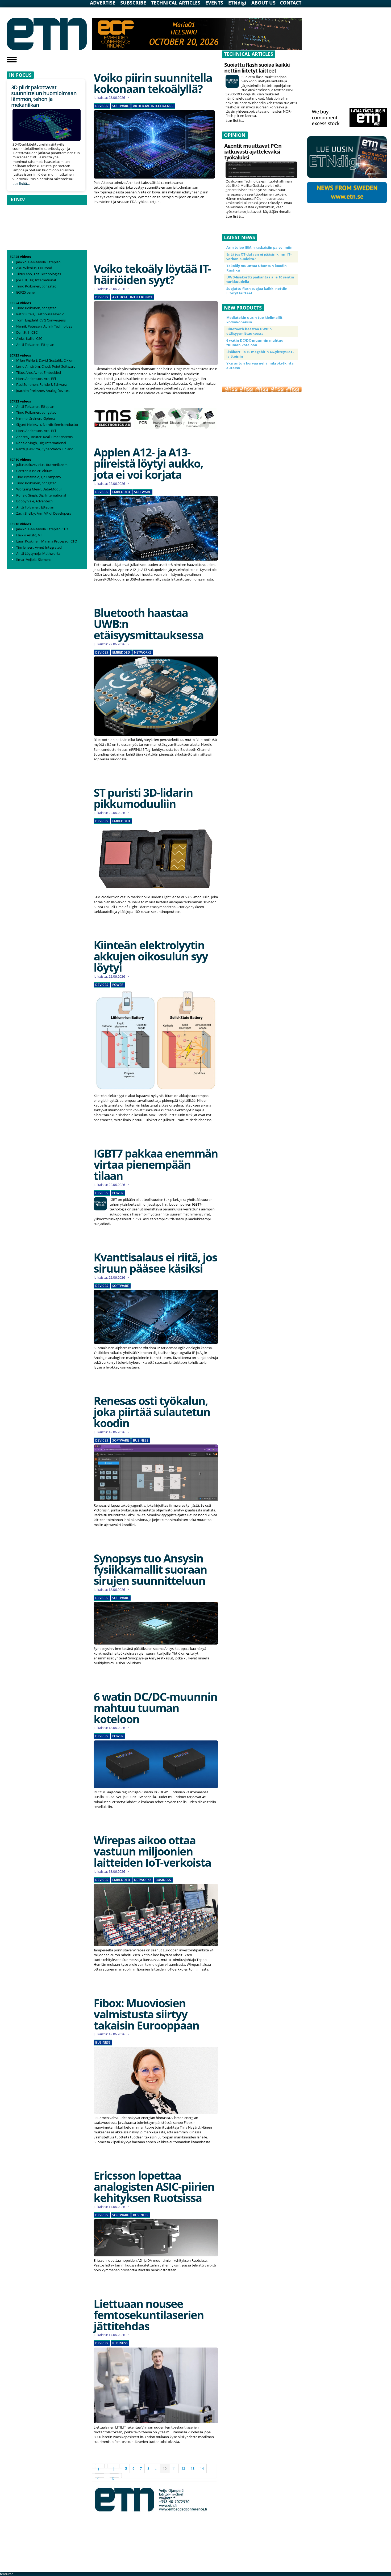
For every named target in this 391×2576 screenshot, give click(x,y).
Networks (143, 653)
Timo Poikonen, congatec (36, 286)
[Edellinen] (115, 2466)
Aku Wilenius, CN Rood (34, 268)
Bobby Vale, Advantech (34, 501)
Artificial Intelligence (153, 106)
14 (202, 2468)
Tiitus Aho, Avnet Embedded (39, 372)
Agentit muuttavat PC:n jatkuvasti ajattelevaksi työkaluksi (253, 152)
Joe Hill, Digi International (36, 280)
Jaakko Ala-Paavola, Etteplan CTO (42, 529)
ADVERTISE (103, 3)
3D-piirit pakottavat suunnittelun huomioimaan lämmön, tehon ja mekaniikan (44, 96)
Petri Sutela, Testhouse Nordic (40, 314)
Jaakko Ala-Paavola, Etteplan (38, 262)
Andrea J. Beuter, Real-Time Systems (44, 437)
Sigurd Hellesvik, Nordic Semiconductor (47, 425)
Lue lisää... (21, 183)
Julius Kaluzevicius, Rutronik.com (42, 465)
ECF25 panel (26, 292)
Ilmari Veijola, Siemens (34, 560)
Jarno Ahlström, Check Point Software (46, 366)
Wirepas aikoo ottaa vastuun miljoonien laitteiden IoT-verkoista (152, 1851)
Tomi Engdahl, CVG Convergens (41, 320)
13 (193, 2468)
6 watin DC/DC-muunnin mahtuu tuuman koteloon (155, 1708)
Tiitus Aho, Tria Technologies (39, 274)
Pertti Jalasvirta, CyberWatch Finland (45, 449)
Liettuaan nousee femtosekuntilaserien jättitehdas (149, 2315)
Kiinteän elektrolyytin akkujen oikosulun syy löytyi (151, 956)
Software (121, 106)
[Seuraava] (99, 2476)
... (156, 2468)
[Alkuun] (100, 2466)
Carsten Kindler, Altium (34, 471)
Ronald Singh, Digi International (41, 443)
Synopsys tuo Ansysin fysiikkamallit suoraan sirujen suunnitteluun (150, 1569)
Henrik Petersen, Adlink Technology (44, 326)
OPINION (235, 135)
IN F (14, 75)
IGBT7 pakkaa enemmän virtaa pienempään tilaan (156, 1164)
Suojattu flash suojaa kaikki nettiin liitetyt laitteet (257, 68)
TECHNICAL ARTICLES (176, 3)
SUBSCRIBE (133, 3)
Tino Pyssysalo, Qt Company (39, 477)
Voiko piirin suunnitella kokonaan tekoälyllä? (153, 83)
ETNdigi (237, 3)
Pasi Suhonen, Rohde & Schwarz (41, 384)
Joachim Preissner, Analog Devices (43, 391)
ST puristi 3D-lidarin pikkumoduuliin (143, 798)
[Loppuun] (114, 2476)
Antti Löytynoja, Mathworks (38, 553)
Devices (102, 106)
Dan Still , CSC (27, 332)
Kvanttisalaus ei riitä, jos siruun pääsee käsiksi (155, 1263)
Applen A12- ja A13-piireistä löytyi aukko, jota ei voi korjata (148, 463)
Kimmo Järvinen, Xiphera (36, 418)
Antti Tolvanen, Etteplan (35, 345)
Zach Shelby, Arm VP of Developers (44, 513)
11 (174, 2468)
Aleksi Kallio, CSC (29, 338)
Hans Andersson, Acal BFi (36, 379)
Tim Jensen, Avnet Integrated (39, 547)
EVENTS (214, 3)
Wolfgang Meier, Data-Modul (39, 489)
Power (118, 985)
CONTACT (291, 3)
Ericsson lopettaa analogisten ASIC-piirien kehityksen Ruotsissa (154, 2186)
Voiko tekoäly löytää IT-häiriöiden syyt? (152, 274)
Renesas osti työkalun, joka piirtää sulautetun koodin (152, 1412)
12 (183, 2468)
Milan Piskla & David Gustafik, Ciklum (45, 360)
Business (141, 1440)
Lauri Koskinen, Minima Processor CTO (47, 541)
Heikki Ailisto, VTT (30, 535)
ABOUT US (263, 3)
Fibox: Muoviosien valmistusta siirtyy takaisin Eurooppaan (146, 2014)
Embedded (121, 492)
